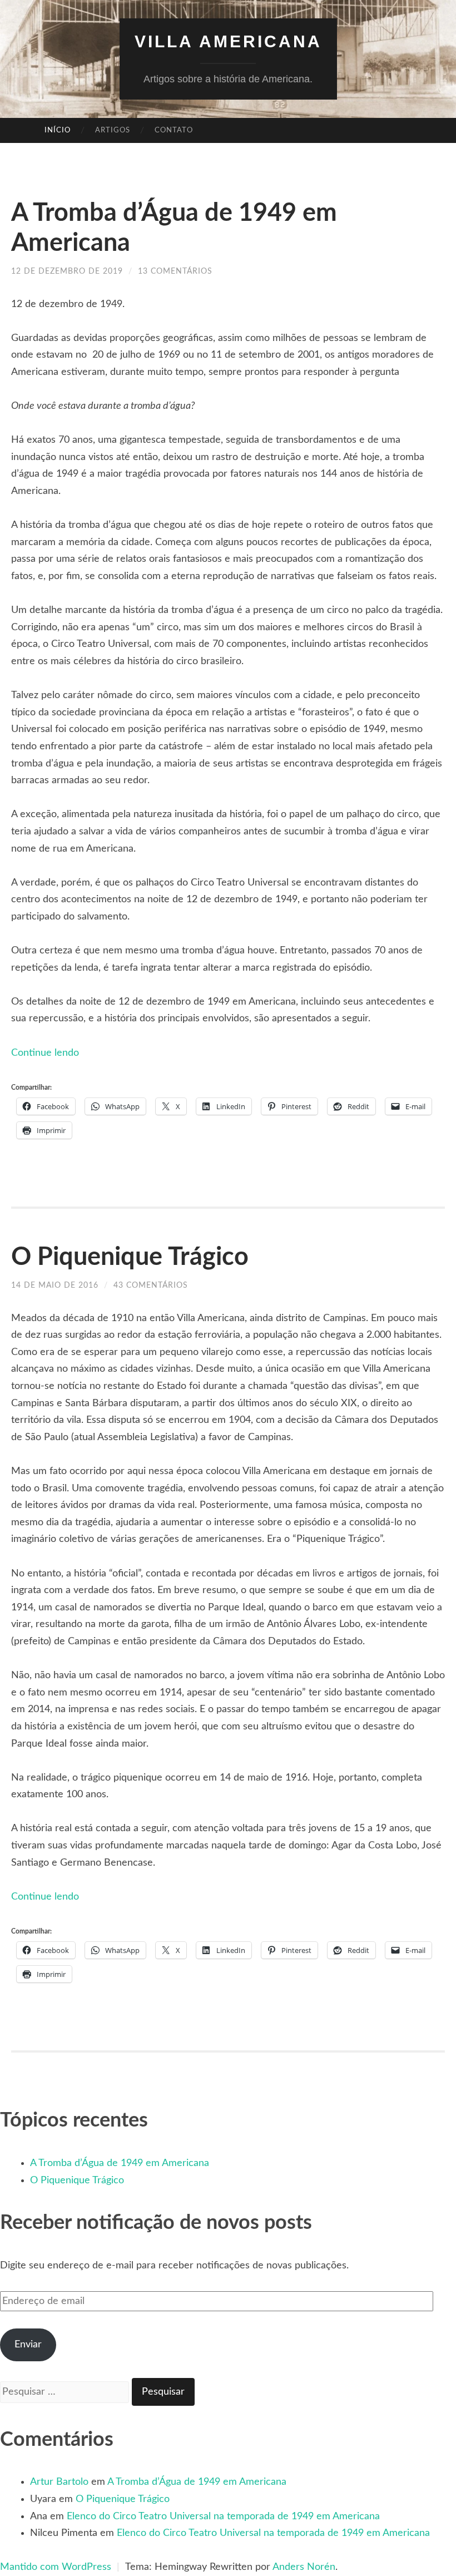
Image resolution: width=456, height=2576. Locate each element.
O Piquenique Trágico (130, 1257)
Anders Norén (304, 2567)
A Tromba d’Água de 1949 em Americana (120, 2163)
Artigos (113, 130)
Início (58, 130)
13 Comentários (175, 271)
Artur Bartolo (59, 2482)
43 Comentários (151, 1285)
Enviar (28, 2345)
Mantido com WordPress (56, 2567)
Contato (174, 130)
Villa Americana (228, 41)
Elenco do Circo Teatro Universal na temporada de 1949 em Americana (223, 2516)
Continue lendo (45, 1053)
